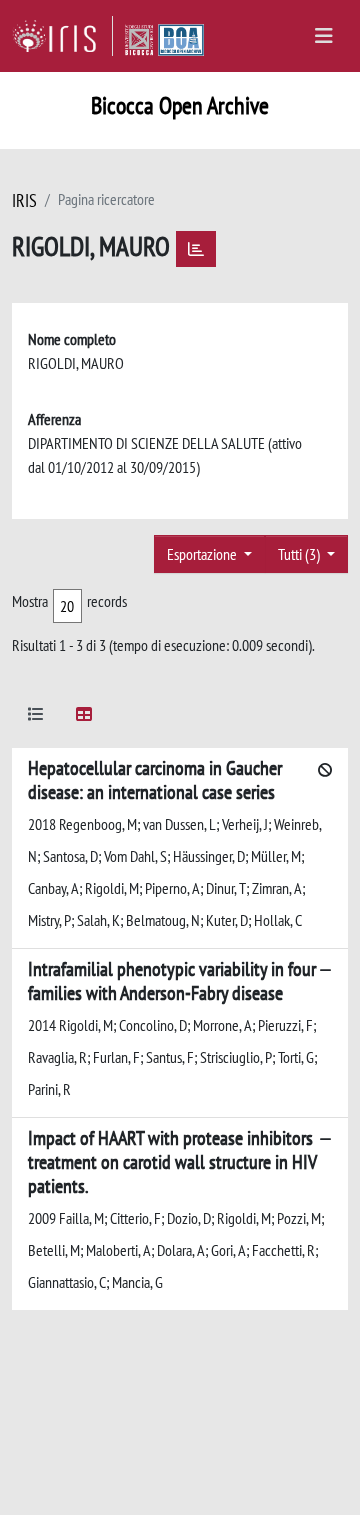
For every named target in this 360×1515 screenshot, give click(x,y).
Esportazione (203, 554)
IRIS (24, 200)
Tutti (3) (300, 554)
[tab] (36, 717)
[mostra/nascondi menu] (324, 36)
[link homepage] (62, 36)
